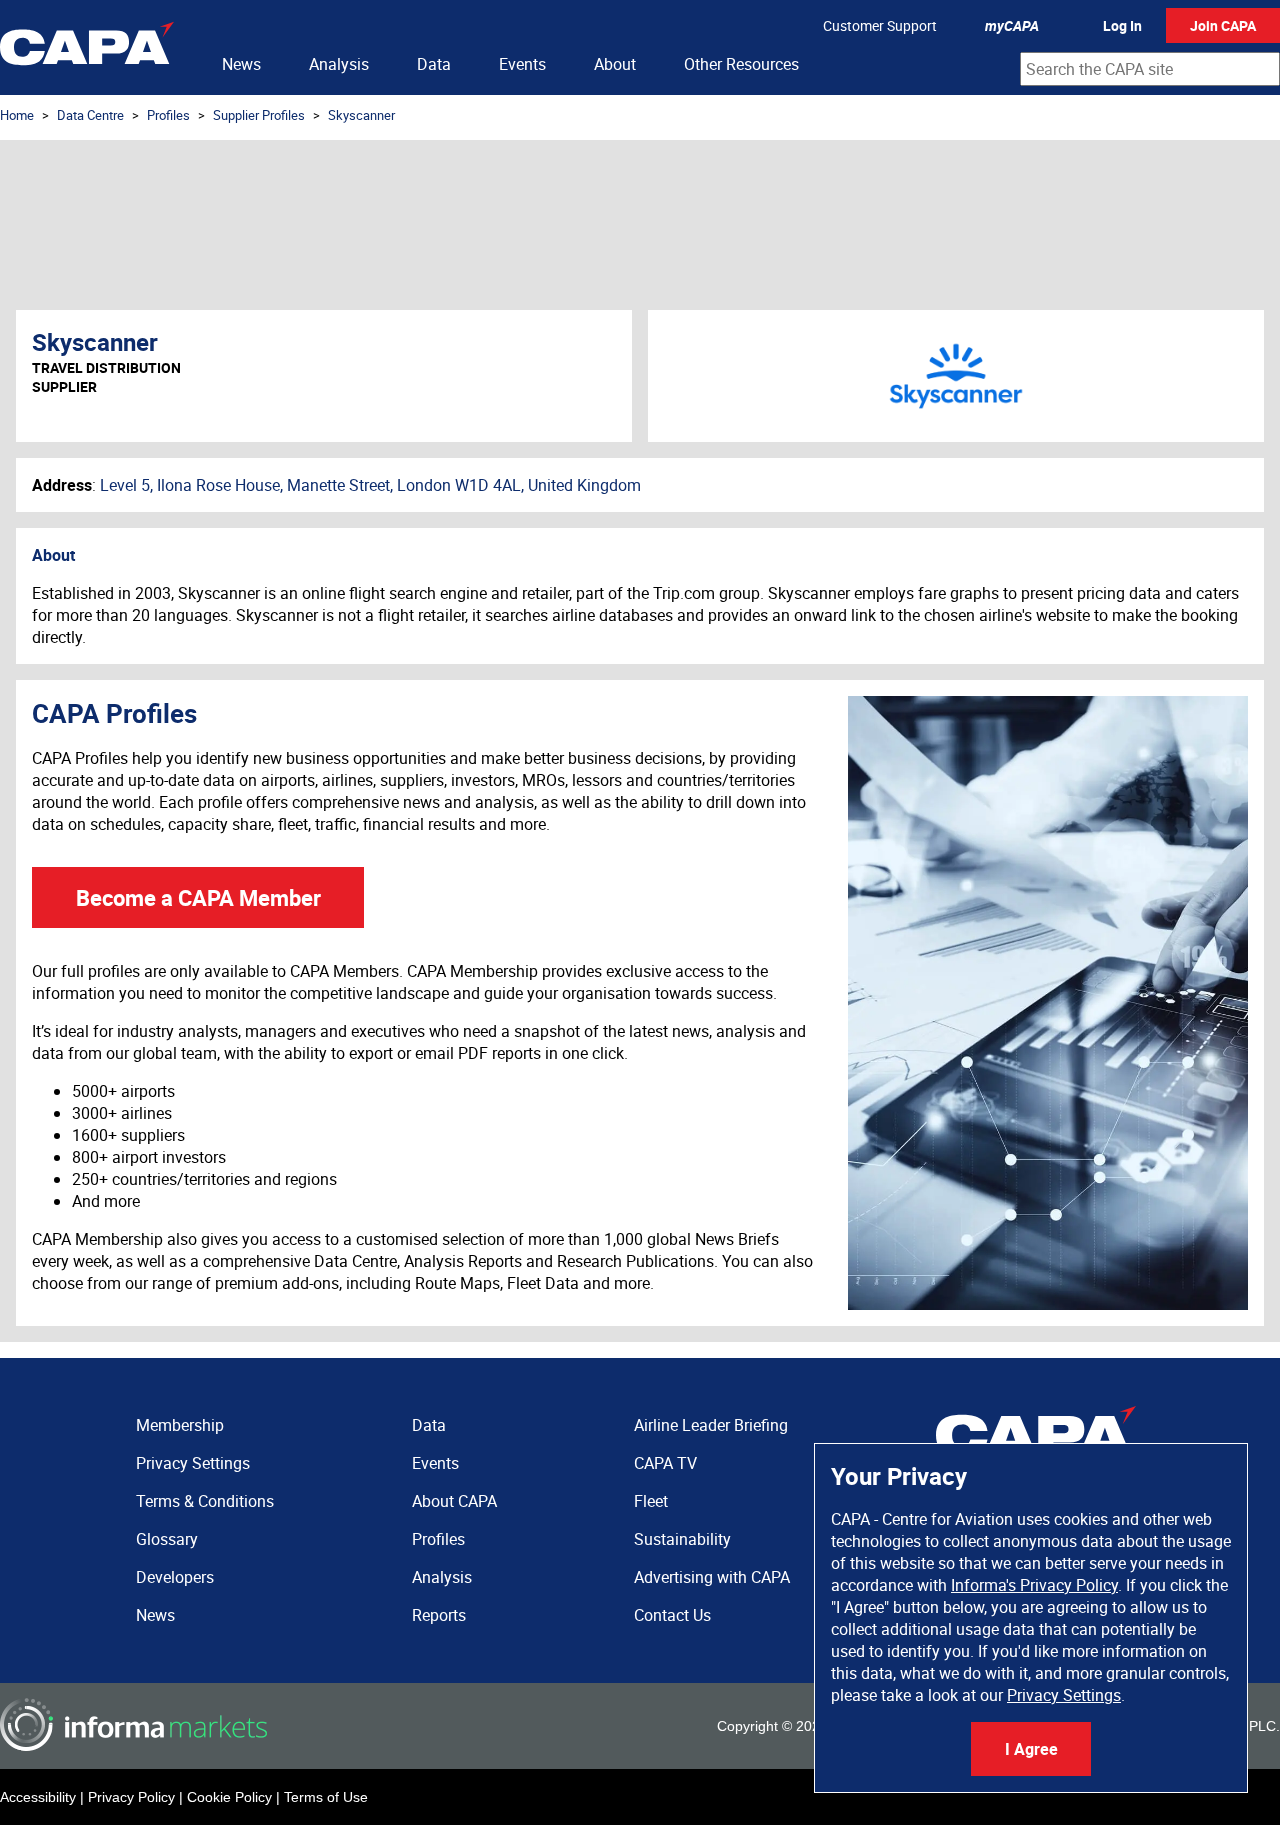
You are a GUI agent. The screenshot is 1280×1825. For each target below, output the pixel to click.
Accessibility (38, 1797)
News (241, 64)
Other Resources (741, 64)
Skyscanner (361, 115)
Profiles (168, 115)
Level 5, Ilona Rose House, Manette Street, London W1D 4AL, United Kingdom (370, 485)
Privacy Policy (131, 1797)
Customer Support (880, 25)
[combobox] (1150, 69)
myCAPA (1012, 25)
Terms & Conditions (205, 1501)
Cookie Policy (229, 1797)
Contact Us (672, 1615)
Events (522, 64)
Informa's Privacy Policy (1034, 1585)
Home (17, 115)
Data (434, 64)
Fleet (651, 1501)
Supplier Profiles (259, 115)
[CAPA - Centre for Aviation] (87, 47)
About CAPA (454, 1501)
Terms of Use (326, 1797)
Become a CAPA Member (198, 897)
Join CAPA (1223, 25)
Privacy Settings (1064, 1695)
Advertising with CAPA (712, 1577)
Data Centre (90, 115)
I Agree (1031, 1749)
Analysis (339, 64)
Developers (175, 1577)
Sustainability (682, 1539)
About (615, 64)
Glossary (167, 1539)
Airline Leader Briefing (711, 1425)
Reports (439, 1615)
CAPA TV (665, 1463)
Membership (180, 1425)
